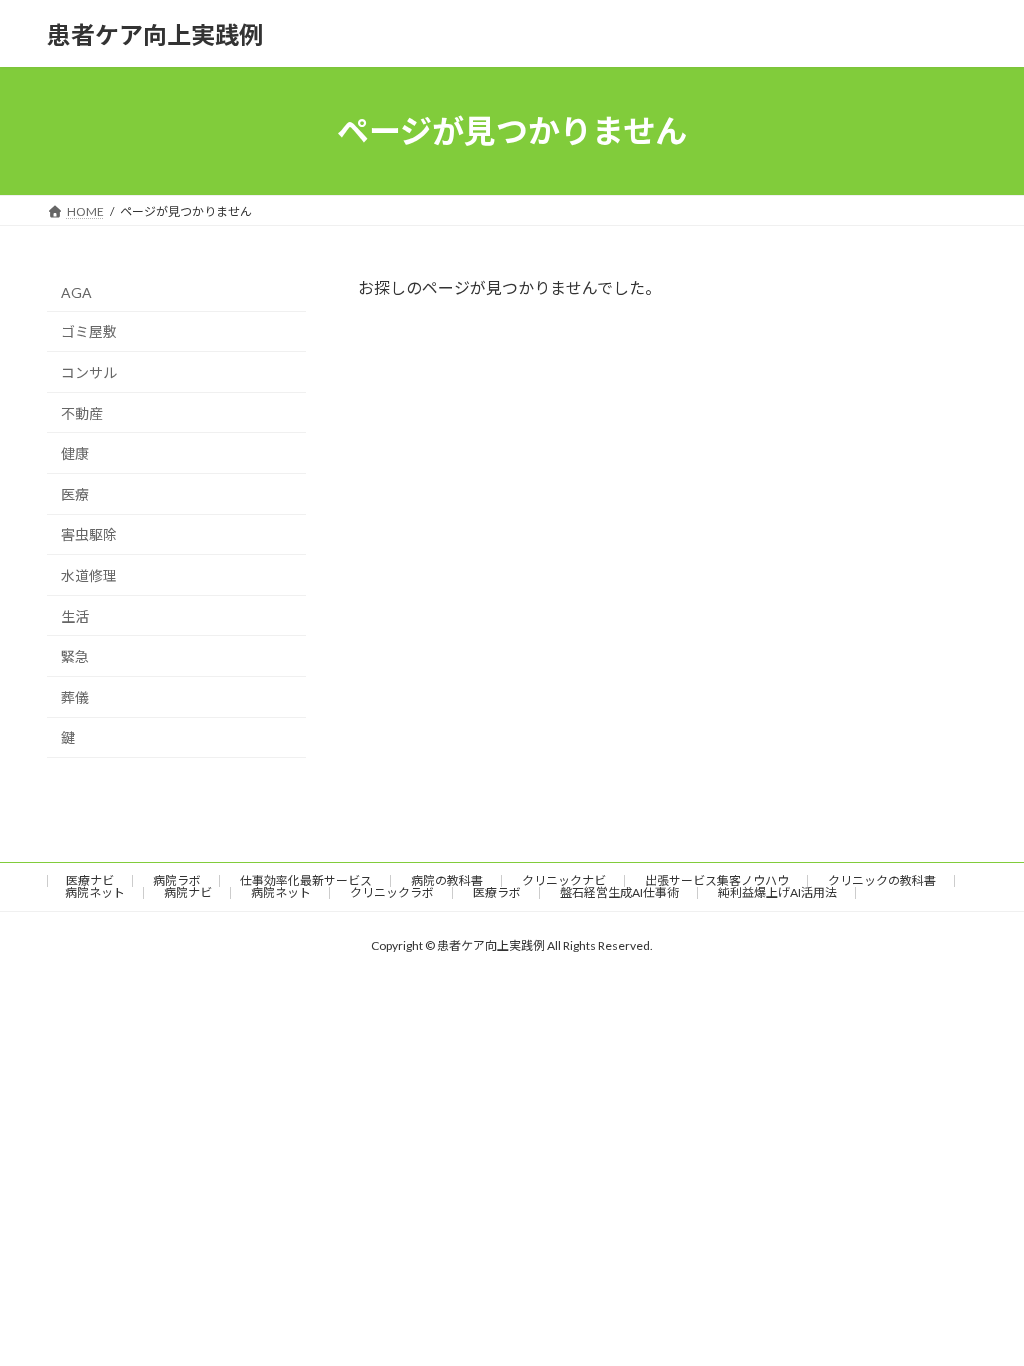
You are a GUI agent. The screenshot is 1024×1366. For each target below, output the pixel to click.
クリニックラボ (392, 892)
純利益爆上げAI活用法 (777, 892)
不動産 (82, 413)
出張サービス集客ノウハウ (717, 880)
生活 (75, 616)
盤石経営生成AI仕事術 (619, 892)
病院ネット (95, 892)
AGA (76, 292)
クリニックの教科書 (882, 880)
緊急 (75, 656)
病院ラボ (177, 880)
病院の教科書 (447, 880)
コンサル (89, 372)
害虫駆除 (89, 535)
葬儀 (75, 697)
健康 (75, 453)
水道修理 (89, 575)
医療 (75, 494)
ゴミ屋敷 (89, 332)
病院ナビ (188, 892)
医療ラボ (497, 892)
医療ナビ (90, 880)
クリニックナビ (564, 880)
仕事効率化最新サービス (306, 880)
